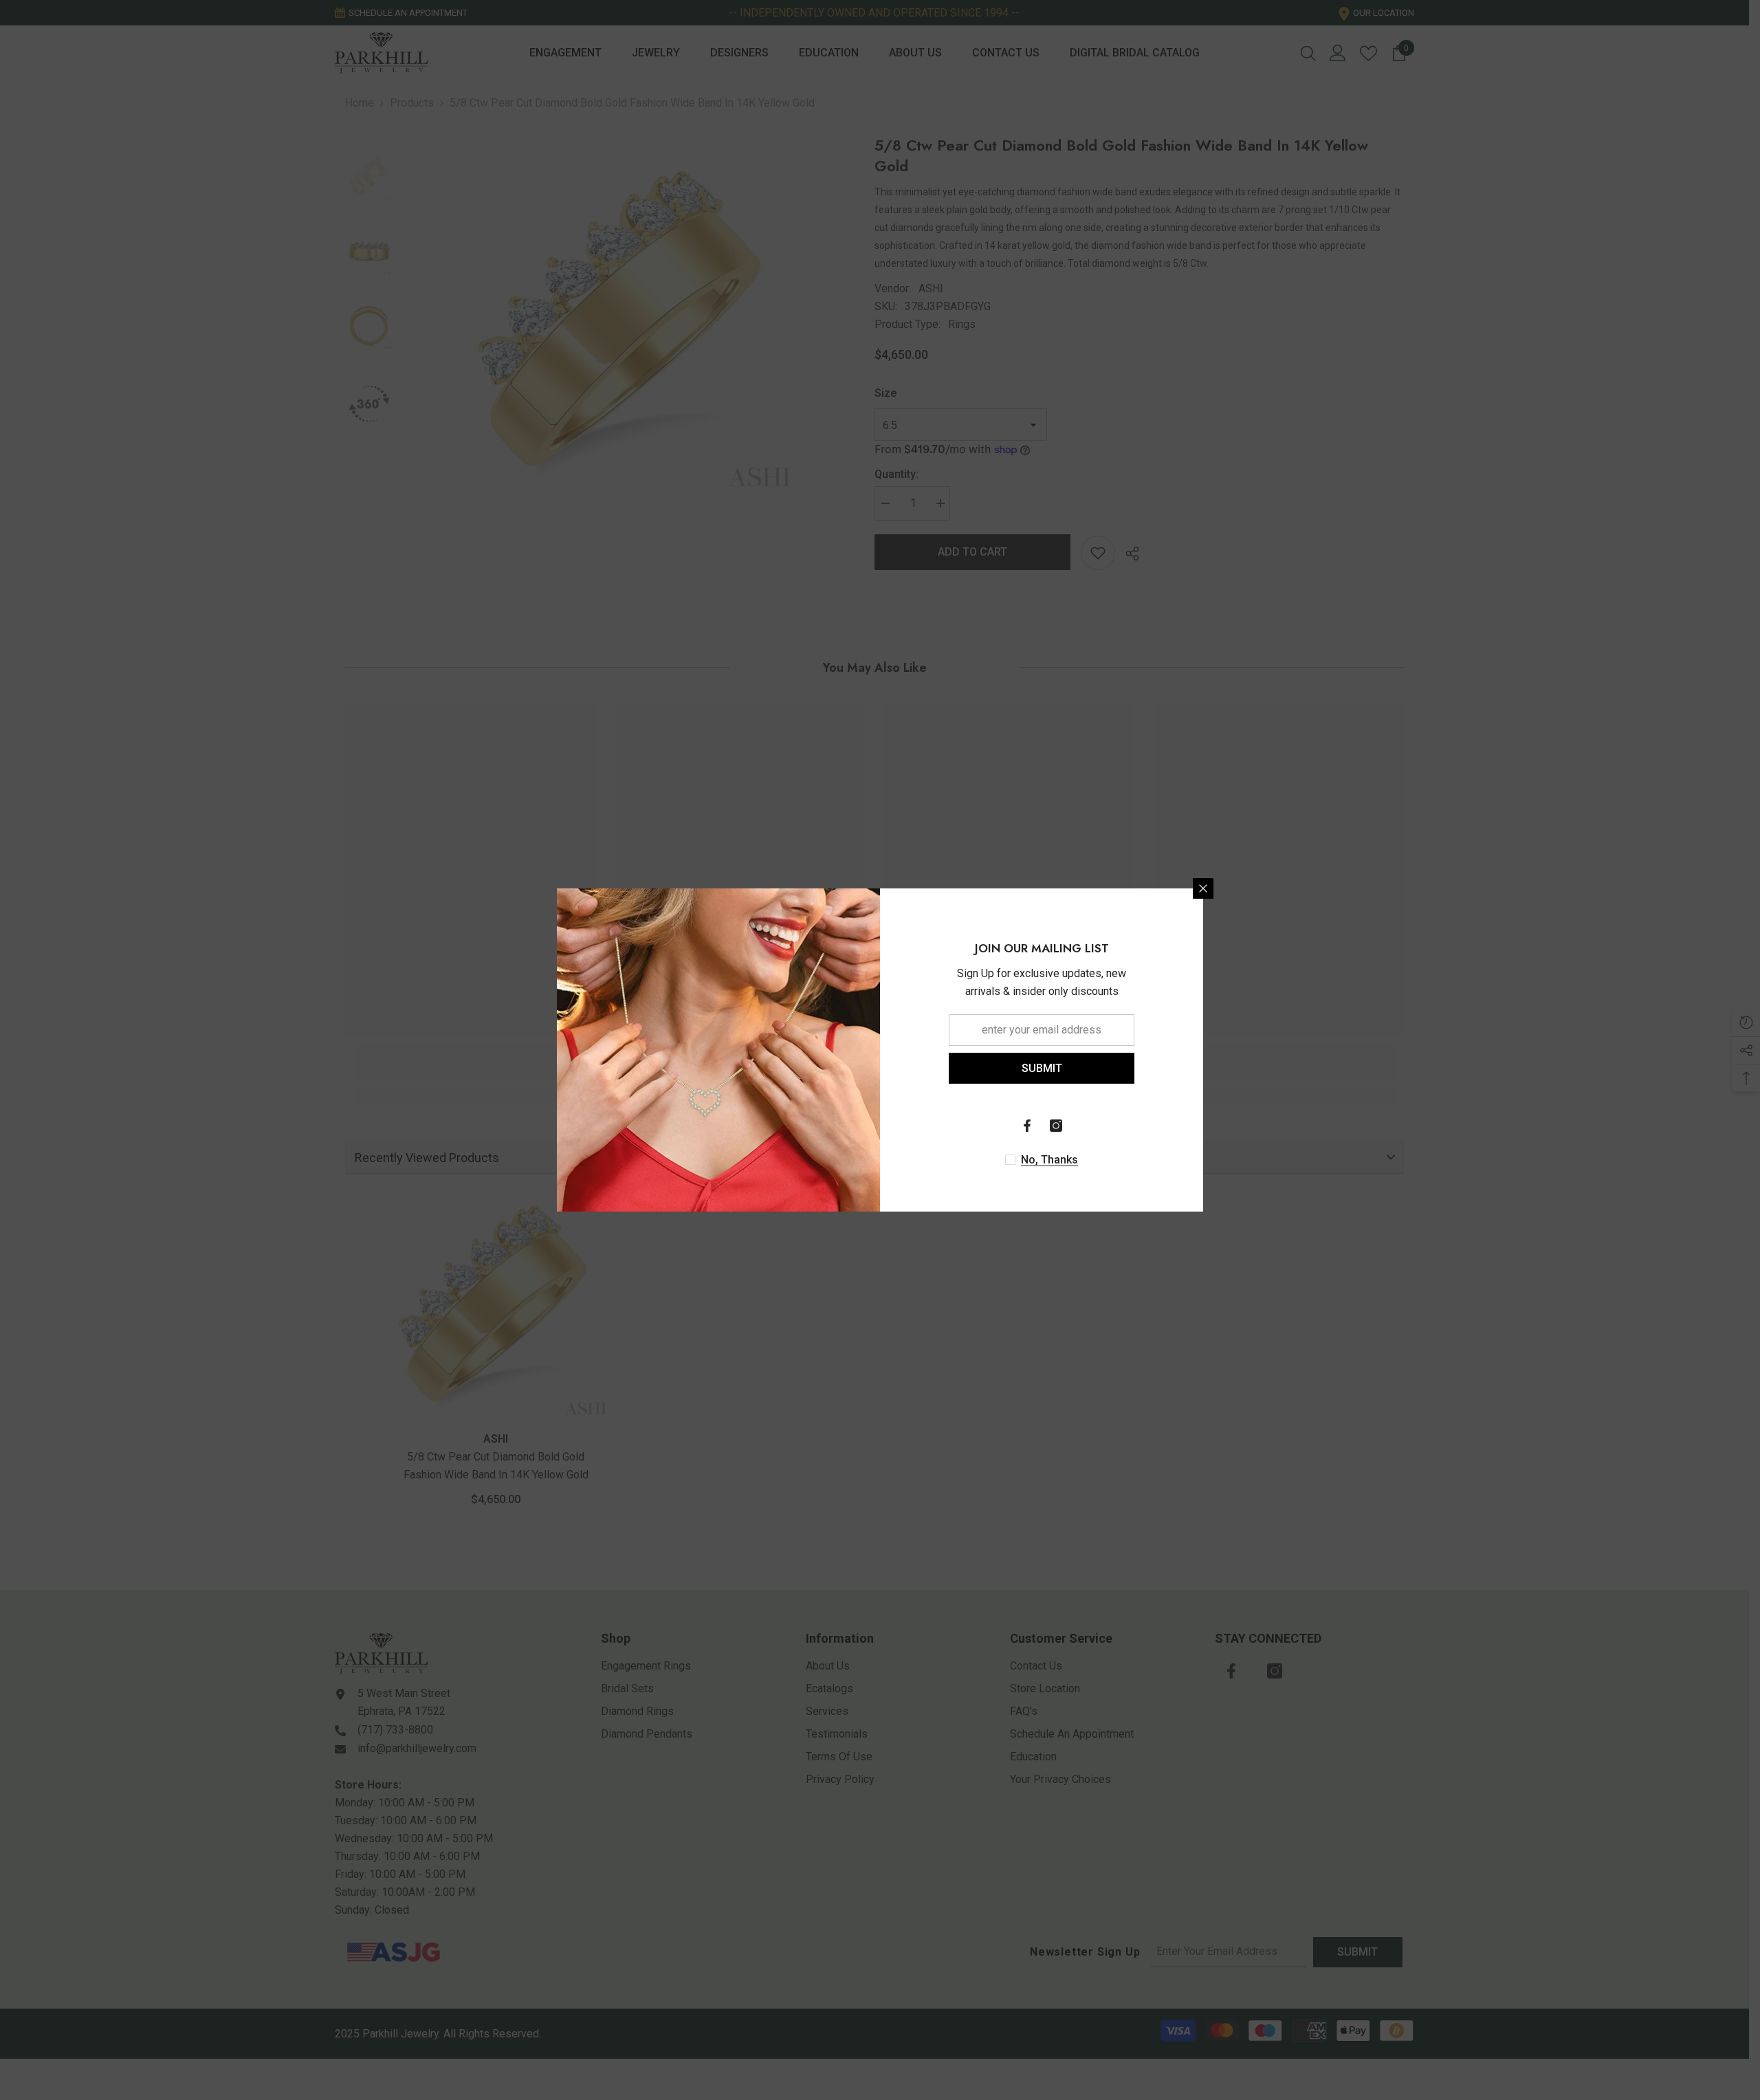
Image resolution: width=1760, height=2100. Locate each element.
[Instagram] (1056, 1126)
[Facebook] (1027, 1126)
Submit (1042, 1068)
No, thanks (1049, 1160)
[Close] (1203, 888)
